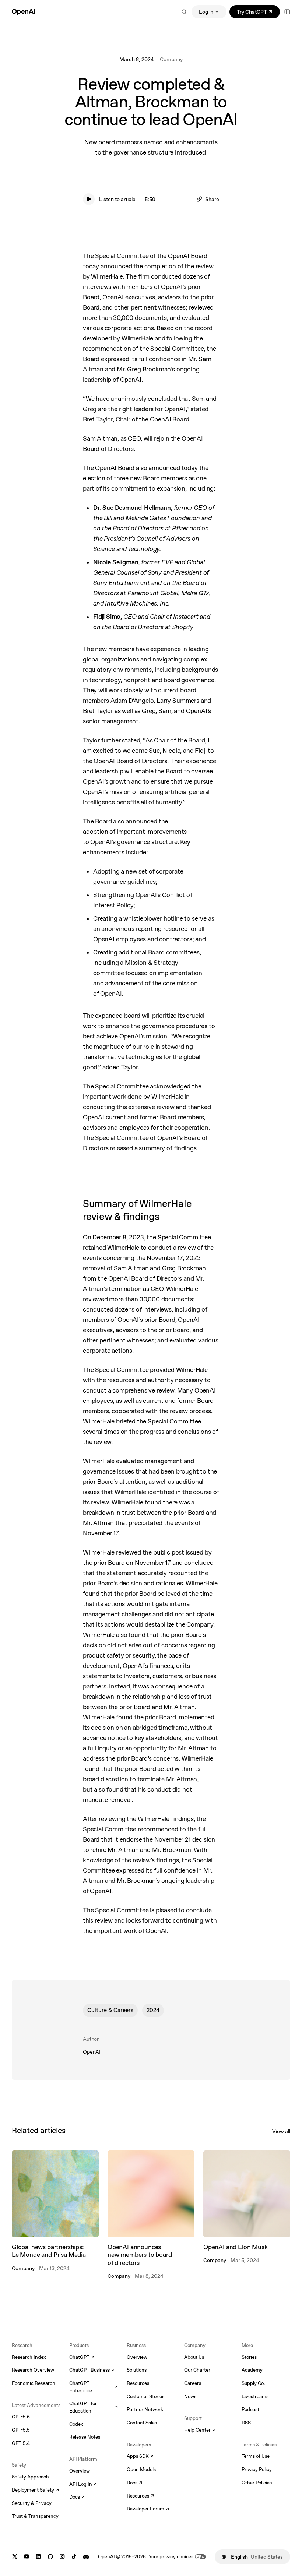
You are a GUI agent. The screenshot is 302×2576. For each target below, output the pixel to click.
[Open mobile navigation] (287, 12)
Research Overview (33, 2370)
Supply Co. (253, 2383)
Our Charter (197, 2370)
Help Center (200, 2431)
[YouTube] (27, 2557)
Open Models (141, 2469)
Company (171, 59)
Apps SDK (140, 2457)
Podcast (250, 2409)
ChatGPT (82, 2358)
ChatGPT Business (92, 2371)
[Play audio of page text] (89, 199)
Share (212, 199)
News (190, 2397)
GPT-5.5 (21, 2430)
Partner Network (145, 2409)
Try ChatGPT (258, 13)
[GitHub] (50, 2557)
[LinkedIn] (38, 2557)
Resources (138, 2383)
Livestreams (255, 2397)
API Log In (83, 2485)
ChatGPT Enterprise (94, 2387)
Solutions (137, 2370)
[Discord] (86, 2557)
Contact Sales (142, 2423)
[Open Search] (184, 12)
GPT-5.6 (21, 2417)
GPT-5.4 (21, 2443)
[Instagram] (62, 2557)
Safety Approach (30, 2477)
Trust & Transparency (35, 2516)
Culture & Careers (110, 2010)
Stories (249, 2357)
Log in (206, 12)
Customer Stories (145, 2397)
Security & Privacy (32, 2503)
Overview (80, 2471)
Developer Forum (148, 2509)
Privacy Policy (257, 2469)
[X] (15, 2557)
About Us (194, 2357)
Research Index (29, 2357)
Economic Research (34, 2383)
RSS (246, 2423)
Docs (77, 2498)
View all (281, 2131)
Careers (193, 2383)
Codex (76, 2424)
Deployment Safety (35, 2491)
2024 (153, 2010)
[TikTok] (74, 2557)
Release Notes (85, 2437)
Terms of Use (256, 2456)
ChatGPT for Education (94, 2407)
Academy (252, 2370)
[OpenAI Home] (23, 12)
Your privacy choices (171, 2557)
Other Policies (257, 2483)
